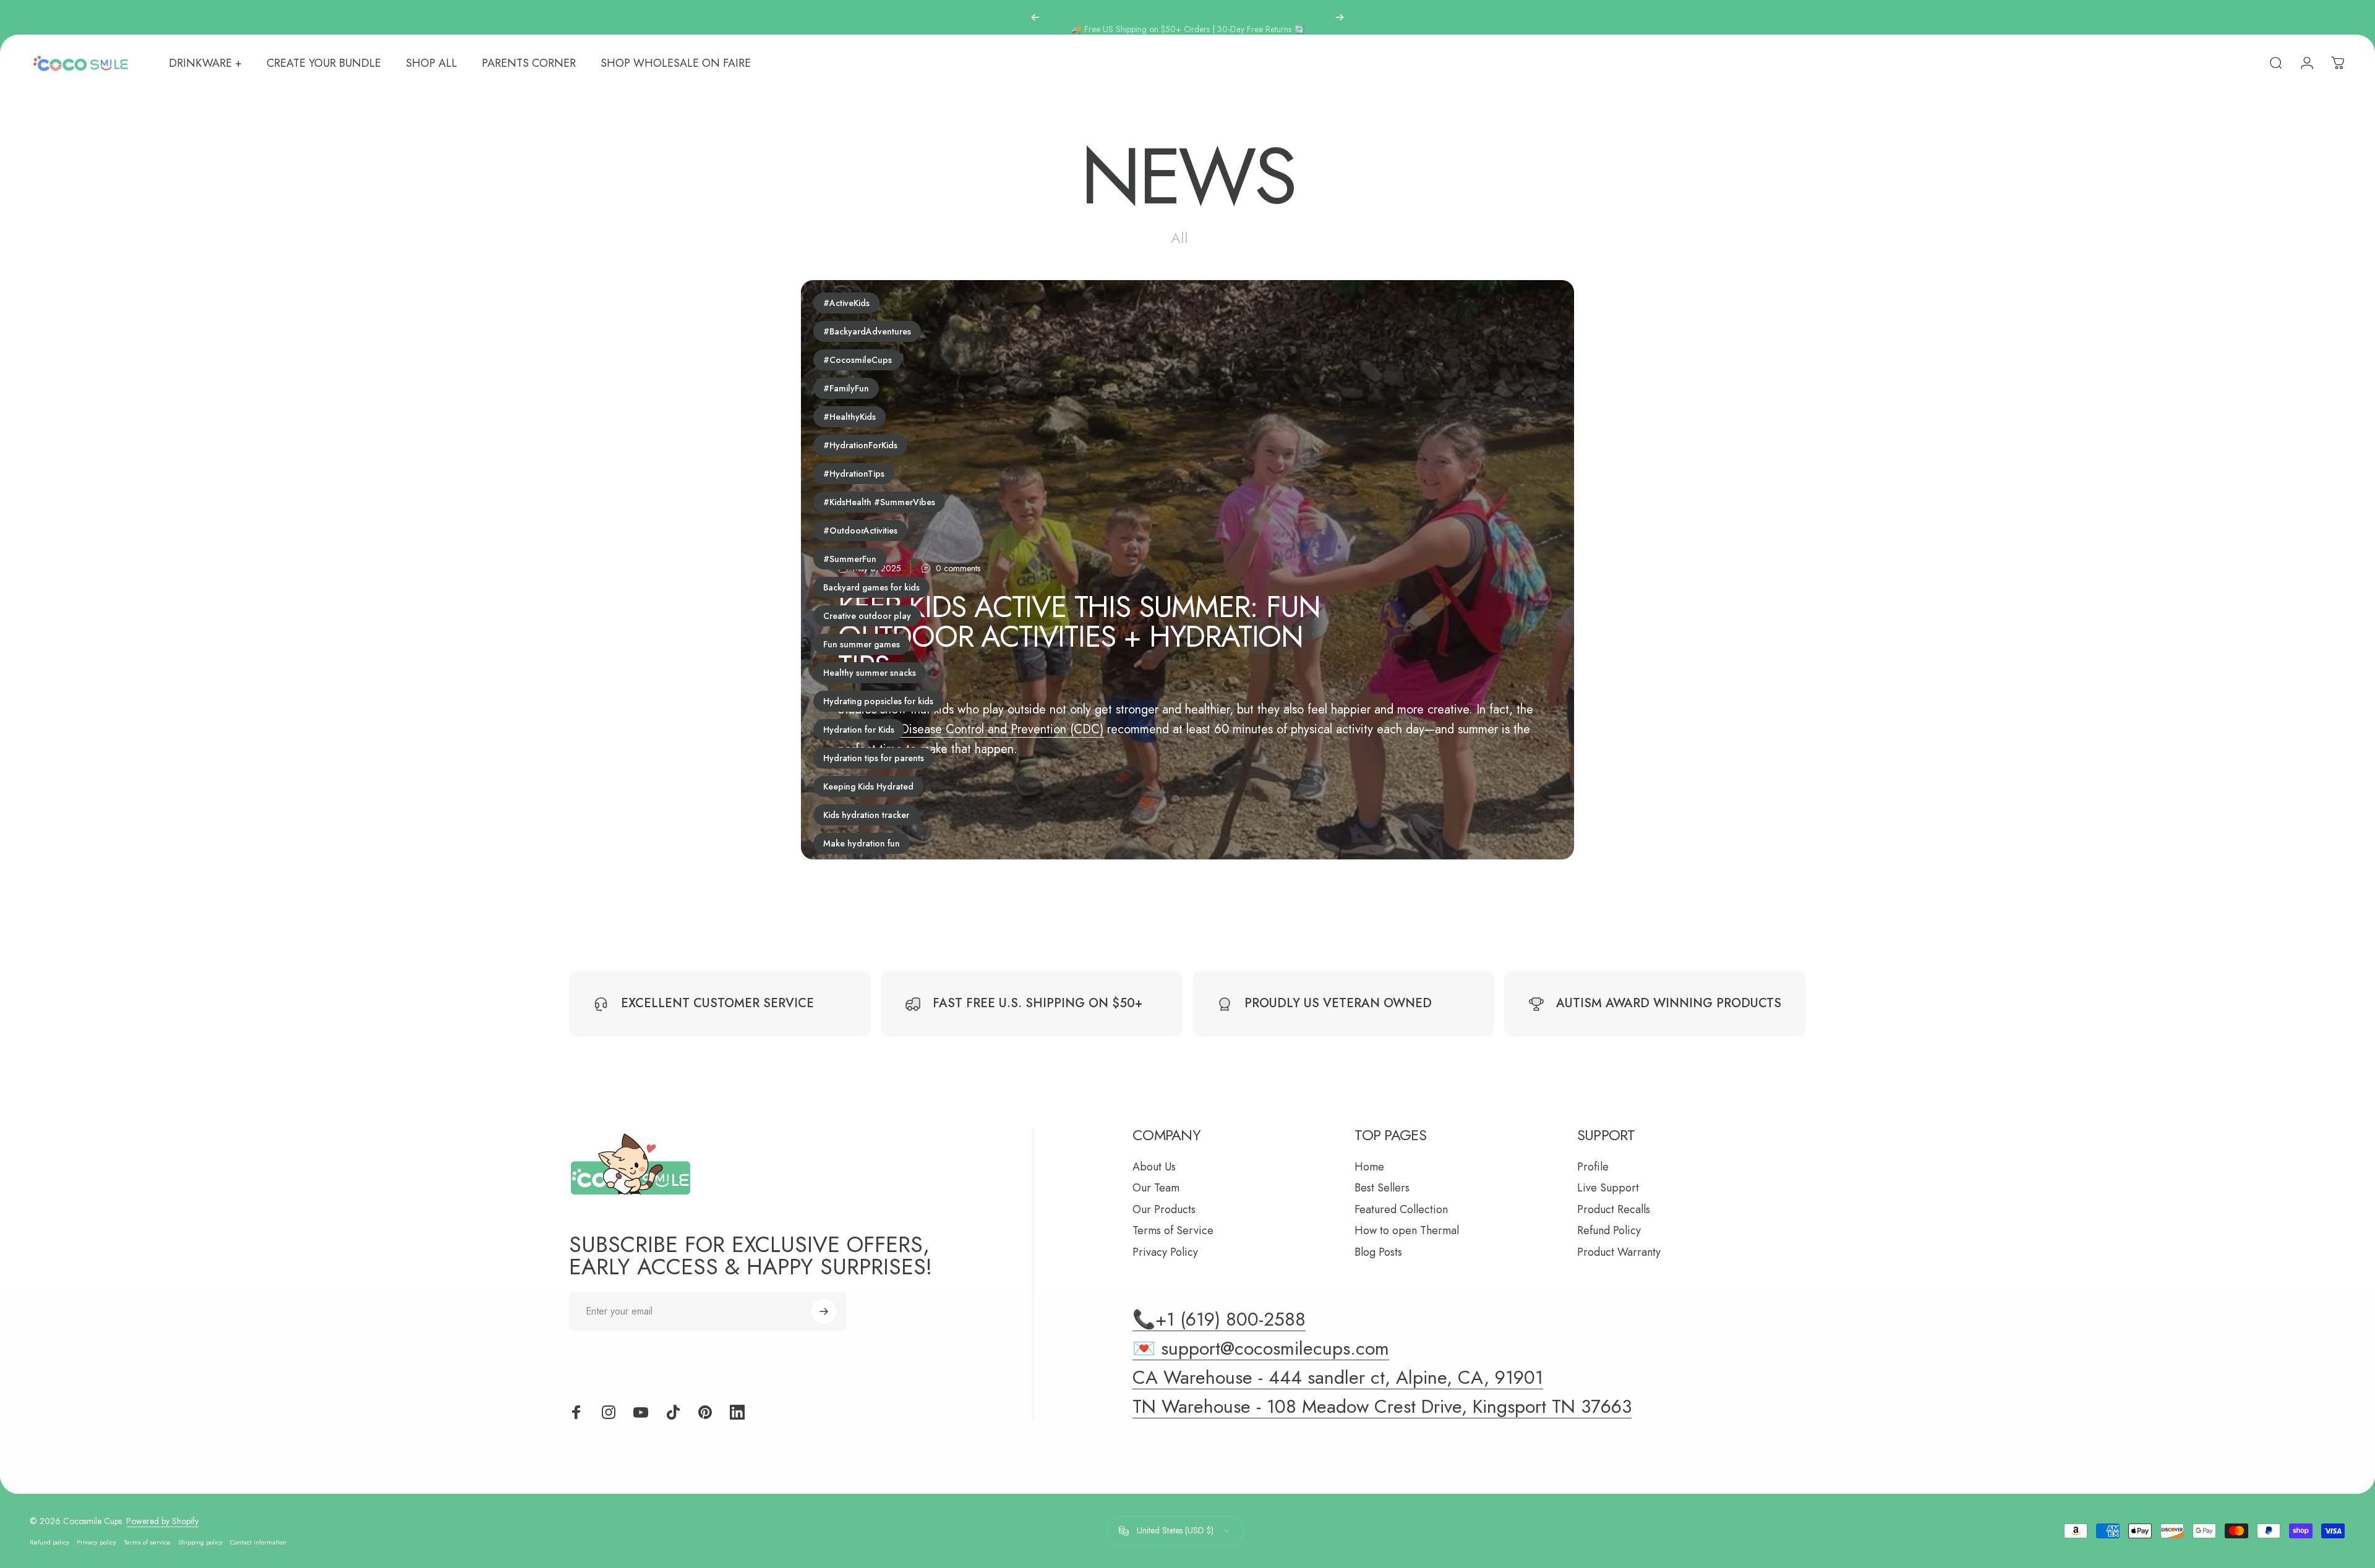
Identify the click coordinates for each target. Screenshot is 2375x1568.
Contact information (258, 1542)
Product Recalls (1614, 1210)
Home (1369, 1167)
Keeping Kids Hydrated (868, 786)
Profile (1593, 1167)
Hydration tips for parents (874, 758)
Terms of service (147, 1542)
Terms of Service (1173, 1231)
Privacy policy (96, 1542)
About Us (1154, 1167)
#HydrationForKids (860, 445)
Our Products (1164, 1210)
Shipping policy (200, 1542)
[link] (1382, 1407)
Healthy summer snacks (870, 673)
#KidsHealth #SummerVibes (879, 502)
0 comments (958, 569)
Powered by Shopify (162, 1521)
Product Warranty (1619, 1252)
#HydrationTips (854, 474)
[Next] (1340, 17)
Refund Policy (1609, 1231)
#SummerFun (850, 559)
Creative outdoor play (867, 616)
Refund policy (49, 1542)
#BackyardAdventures (867, 331)
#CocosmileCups (858, 360)
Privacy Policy (1165, 1252)
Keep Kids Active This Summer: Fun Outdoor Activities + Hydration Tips (1079, 637)
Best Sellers (1382, 1188)
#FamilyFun (846, 388)
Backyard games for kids (871, 587)
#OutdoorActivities (860, 530)
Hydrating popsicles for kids (878, 701)
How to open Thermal (1407, 1231)
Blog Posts (1378, 1252)
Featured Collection (1401, 1210)
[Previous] (1035, 17)
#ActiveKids (846, 303)
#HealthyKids (849, 417)
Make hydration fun (862, 843)
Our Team (1156, 1188)
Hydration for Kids (859, 730)
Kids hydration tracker (866, 815)
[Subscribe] (824, 1311)
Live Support (1608, 1188)
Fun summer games (862, 644)
